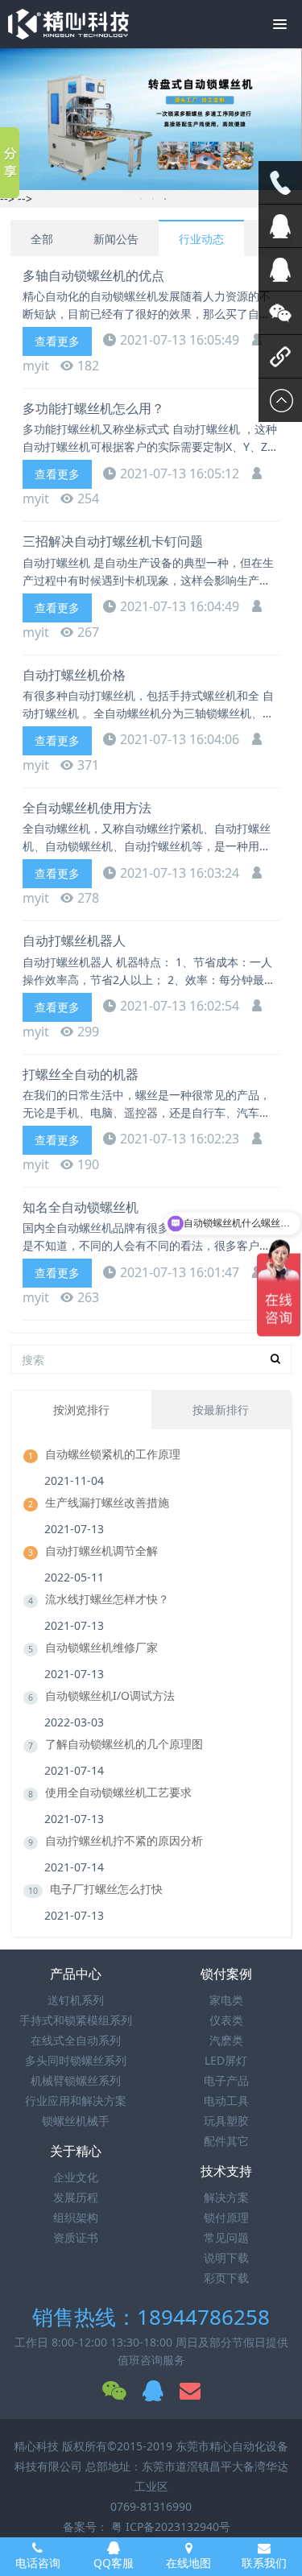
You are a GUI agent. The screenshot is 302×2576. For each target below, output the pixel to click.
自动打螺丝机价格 (74, 675)
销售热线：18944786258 (151, 2317)
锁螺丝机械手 (76, 2121)
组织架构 (76, 2217)
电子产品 (226, 2080)
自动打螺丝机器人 (74, 941)
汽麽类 (226, 2040)
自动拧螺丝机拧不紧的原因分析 (124, 1840)
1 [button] (141, 199)
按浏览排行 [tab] (81, 1410)
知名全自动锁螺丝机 (81, 1207)
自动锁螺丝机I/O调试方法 (110, 1695)
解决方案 (226, 2197)
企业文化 (76, 2177)
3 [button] (165, 199)
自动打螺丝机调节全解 (101, 1551)
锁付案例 (226, 1974)
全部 (42, 239)
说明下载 (226, 2258)
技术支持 (226, 2171)
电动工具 (226, 2100)
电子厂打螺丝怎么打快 (106, 1889)
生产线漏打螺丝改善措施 (107, 1502)
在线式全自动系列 (76, 2040)
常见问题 (226, 2237)
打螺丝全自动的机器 (81, 1074)
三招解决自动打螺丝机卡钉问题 (113, 541)
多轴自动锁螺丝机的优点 (93, 275)
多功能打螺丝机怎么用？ (93, 408)
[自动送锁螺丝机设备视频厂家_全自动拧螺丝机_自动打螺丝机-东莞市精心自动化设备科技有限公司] (68, 24)
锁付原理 (226, 2217)
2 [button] (153, 199)
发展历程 (76, 2197)
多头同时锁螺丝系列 (76, 2060)
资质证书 (76, 2237)
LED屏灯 (226, 2060)
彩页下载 (226, 2278)
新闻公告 (116, 239)
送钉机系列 (76, 2000)
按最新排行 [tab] (221, 1410)
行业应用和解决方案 (76, 2100)
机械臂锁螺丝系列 (76, 2080)
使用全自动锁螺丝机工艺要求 (118, 1792)
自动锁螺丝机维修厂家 (101, 1647)
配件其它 (226, 2141)
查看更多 (57, 341)
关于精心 (76, 2151)
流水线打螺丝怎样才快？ (107, 1599)
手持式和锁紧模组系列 (76, 2020)
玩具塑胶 (226, 2121)
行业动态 (201, 239)
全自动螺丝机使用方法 (87, 808)
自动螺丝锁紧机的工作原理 (113, 1454)
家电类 (226, 2000)
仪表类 (226, 2020)
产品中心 (76, 1974)
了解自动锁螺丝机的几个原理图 (124, 1744)
